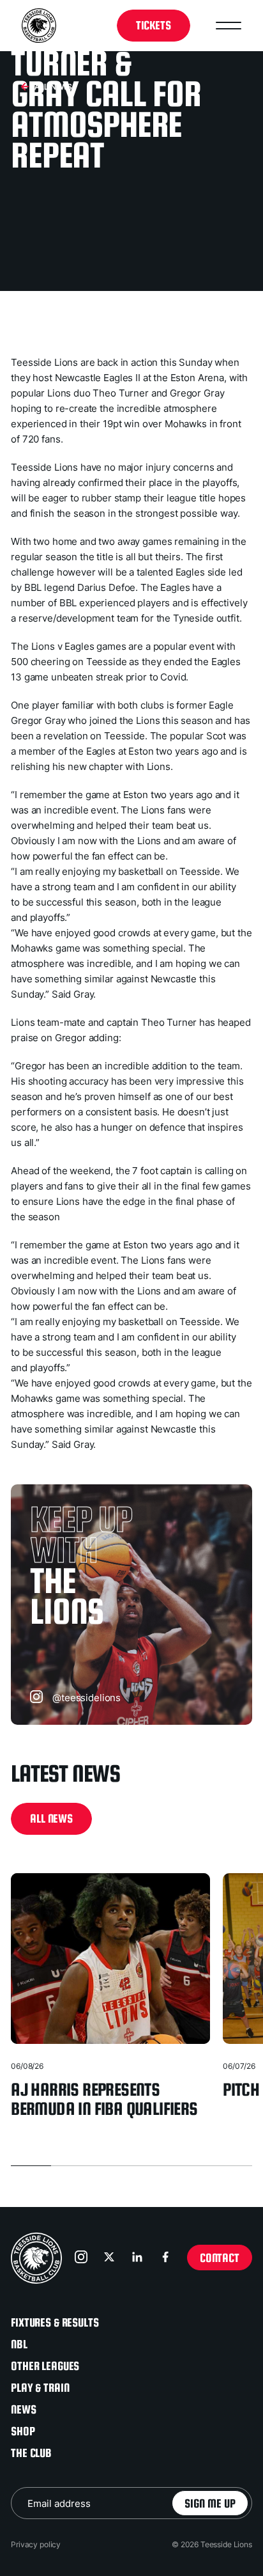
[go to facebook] (167, 2258)
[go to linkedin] (139, 2258)
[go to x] (110, 2258)
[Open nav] (229, 26)
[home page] (36, 2258)
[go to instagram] (82, 2258)
